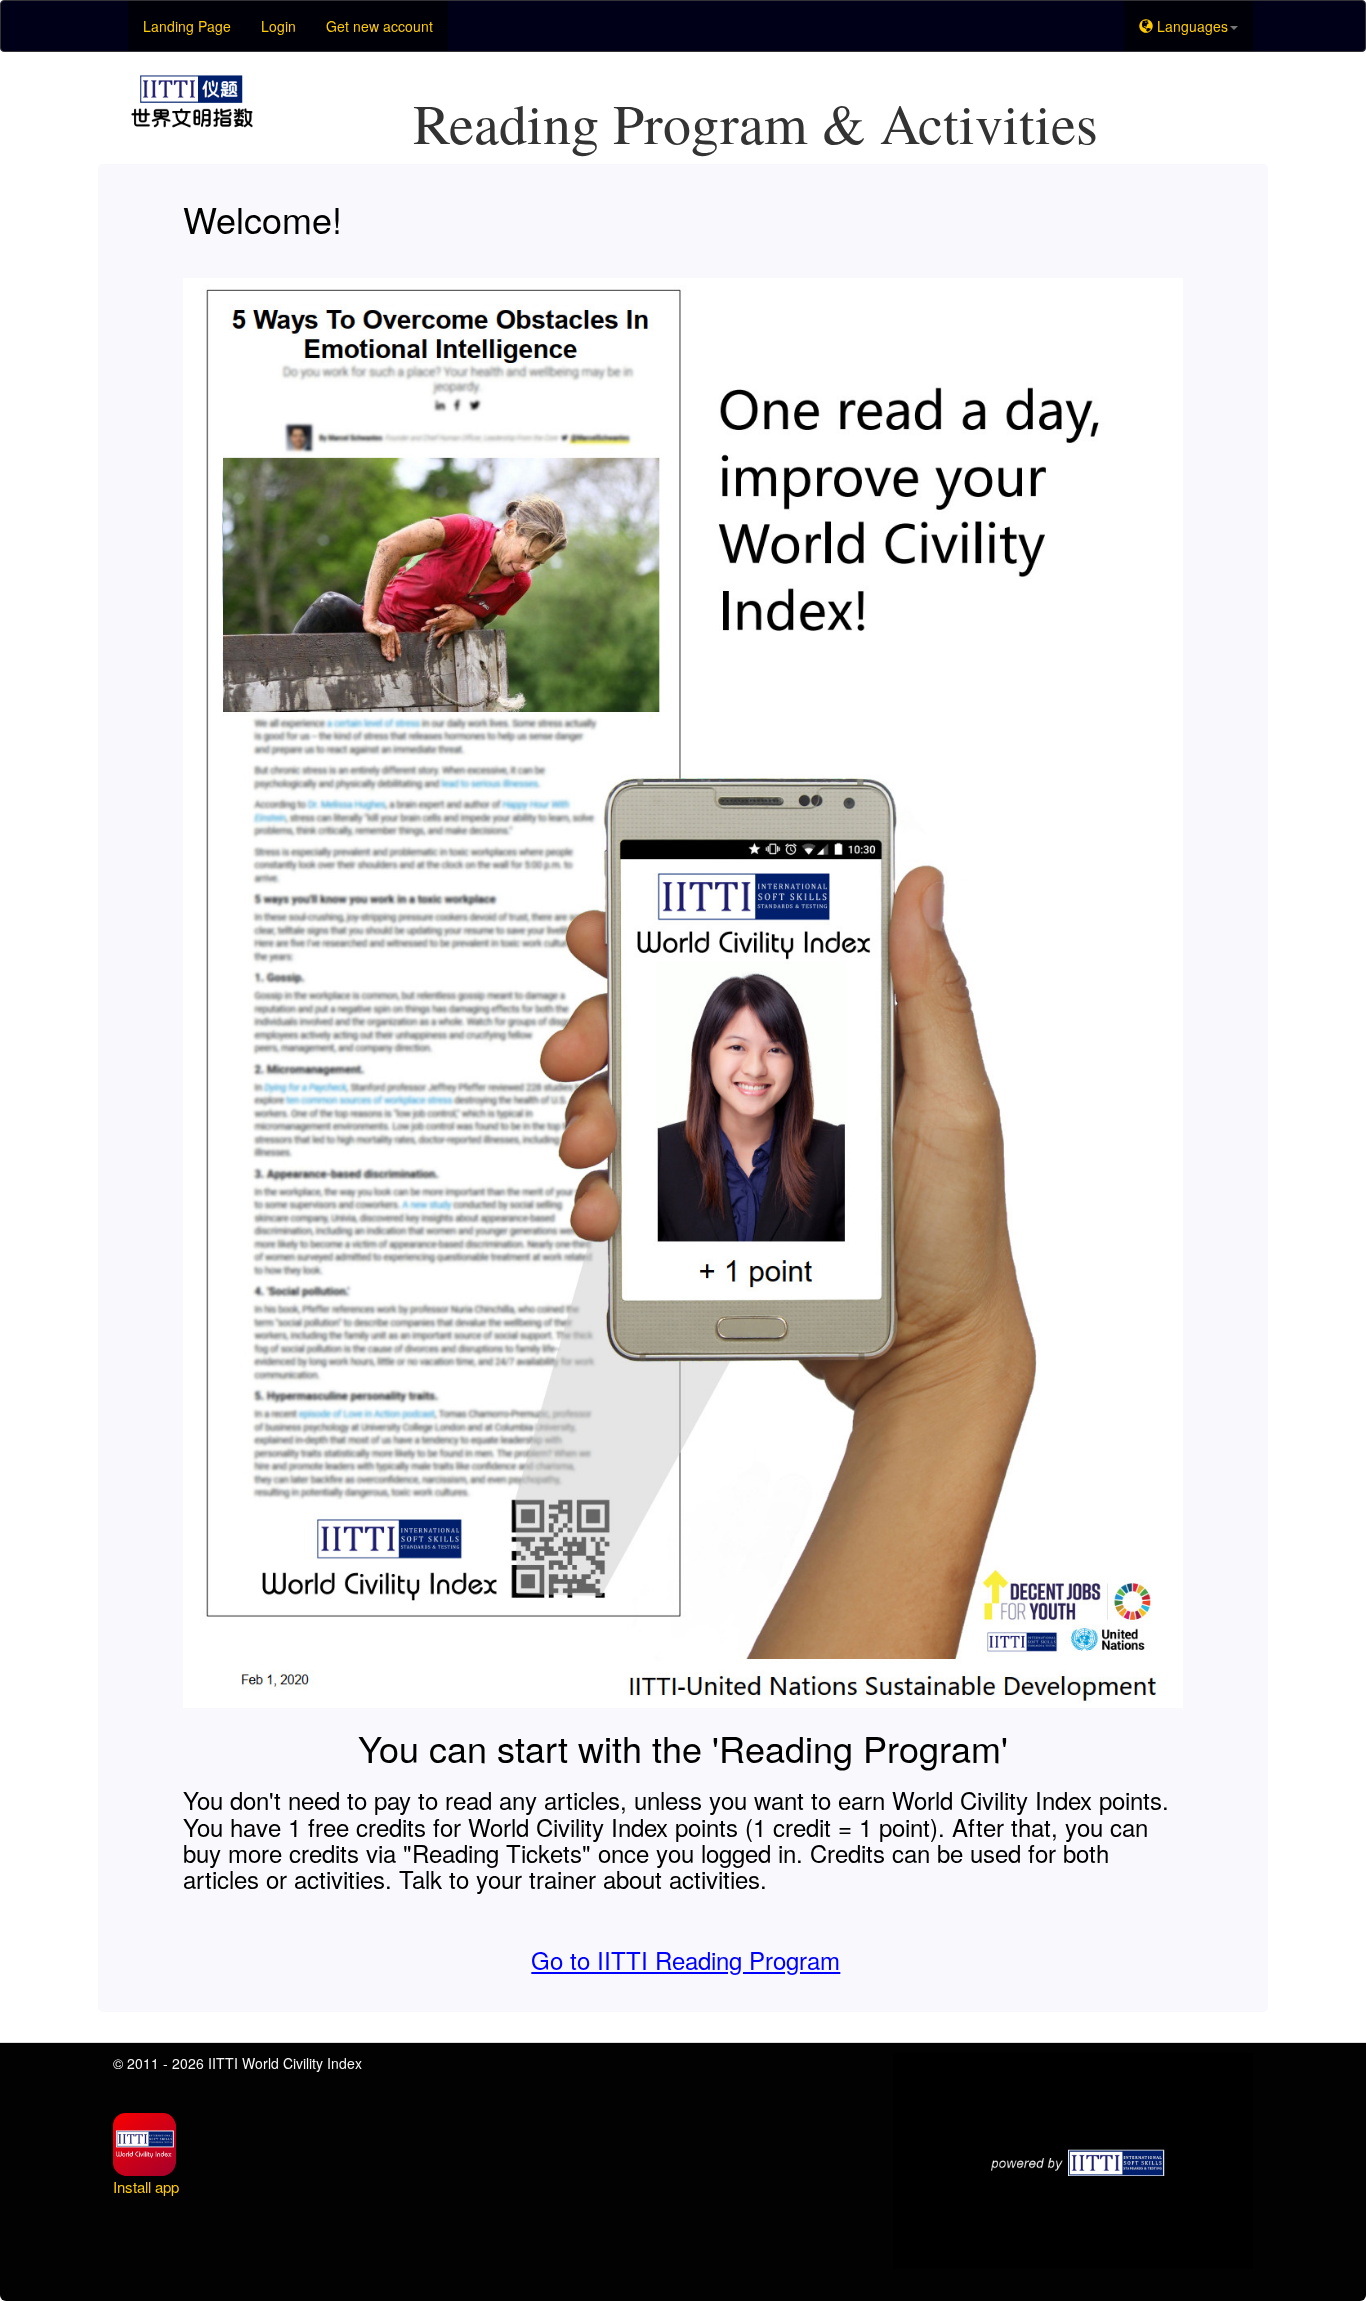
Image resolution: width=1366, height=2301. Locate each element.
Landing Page (187, 26)
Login (278, 26)
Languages (1190, 26)
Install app (146, 2186)
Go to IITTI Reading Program (685, 1959)
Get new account (379, 26)
